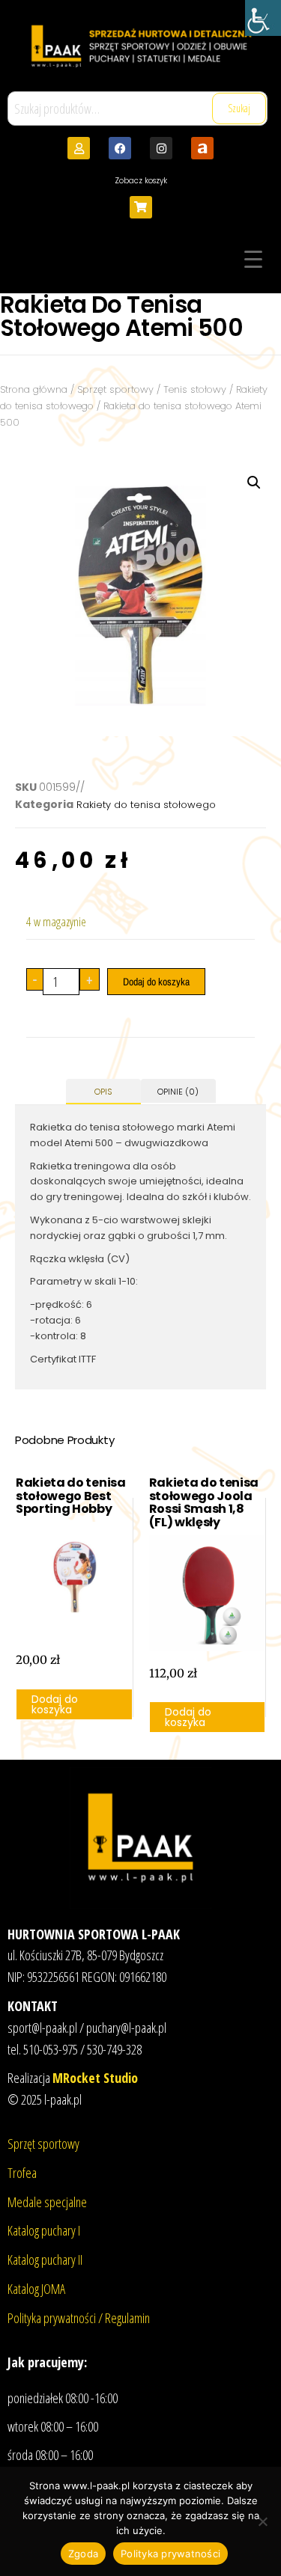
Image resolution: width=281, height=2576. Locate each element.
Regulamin (127, 2318)
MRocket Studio (95, 2078)
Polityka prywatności (170, 2554)
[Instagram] (161, 148)
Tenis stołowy (195, 389)
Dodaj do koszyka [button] (55, 1704)
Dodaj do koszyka (156, 982)
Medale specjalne (47, 2202)
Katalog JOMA (36, 2289)
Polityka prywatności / (56, 2318)
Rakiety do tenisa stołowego (146, 805)
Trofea (22, 2173)
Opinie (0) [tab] (178, 1092)
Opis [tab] (103, 1092)
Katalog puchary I (44, 2230)
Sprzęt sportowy (115, 389)
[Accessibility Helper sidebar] (263, 18)
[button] (254, 483)
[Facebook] (120, 148)
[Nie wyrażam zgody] (262, 2521)
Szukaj (239, 108)
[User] (79, 148)
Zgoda (83, 2554)
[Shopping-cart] (141, 207)
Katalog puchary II (45, 2260)
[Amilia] (202, 148)
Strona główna (34, 389)
